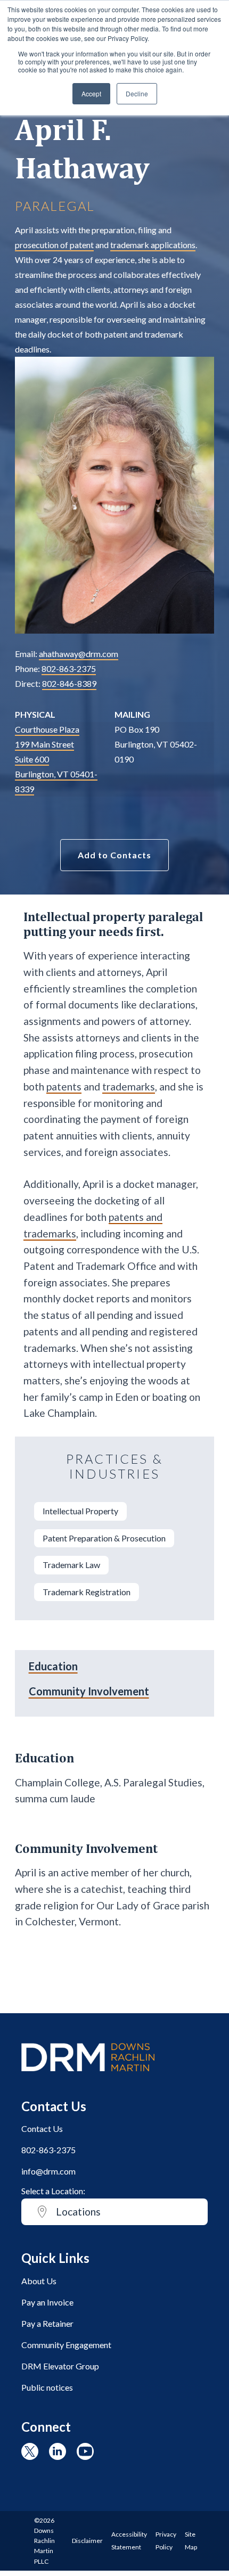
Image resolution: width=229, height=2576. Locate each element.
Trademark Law (71, 1565)
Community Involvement (89, 1691)
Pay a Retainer (47, 2323)
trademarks (129, 1086)
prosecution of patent (54, 245)
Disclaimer (87, 2541)
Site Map (191, 2541)
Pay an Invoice (47, 2302)
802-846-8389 (69, 683)
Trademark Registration (87, 1592)
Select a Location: (53, 2191)
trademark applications (153, 245)
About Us (39, 2281)
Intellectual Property (80, 1511)
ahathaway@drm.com (79, 654)
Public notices (47, 2387)
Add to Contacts (114, 855)
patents (64, 1086)
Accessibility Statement (129, 2541)
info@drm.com (48, 2171)
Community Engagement (66, 2345)
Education (53, 1666)
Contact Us (42, 2128)
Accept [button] (91, 93)
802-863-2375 (69, 668)
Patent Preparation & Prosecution (104, 1538)
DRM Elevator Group (60, 2366)
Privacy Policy (166, 2541)
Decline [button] (137, 93)
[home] (88, 2076)
